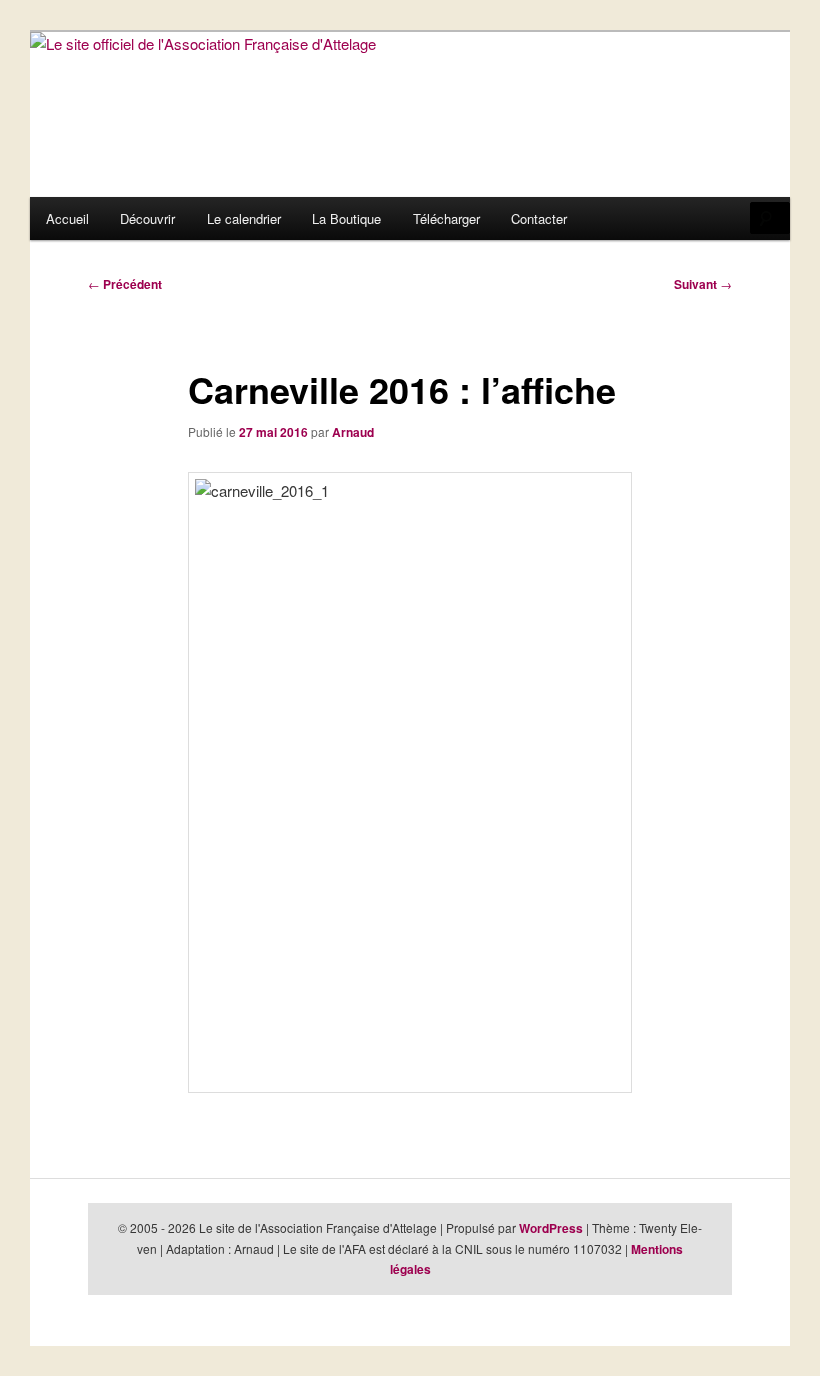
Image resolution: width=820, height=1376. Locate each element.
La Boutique (346, 218)
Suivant (703, 284)
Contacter (539, 218)
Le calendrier (244, 218)
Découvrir (147, 218)
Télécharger (446, 218)
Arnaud (353, 432)
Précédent (125, 284)
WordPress (551, 1228)
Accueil (67, 218)
